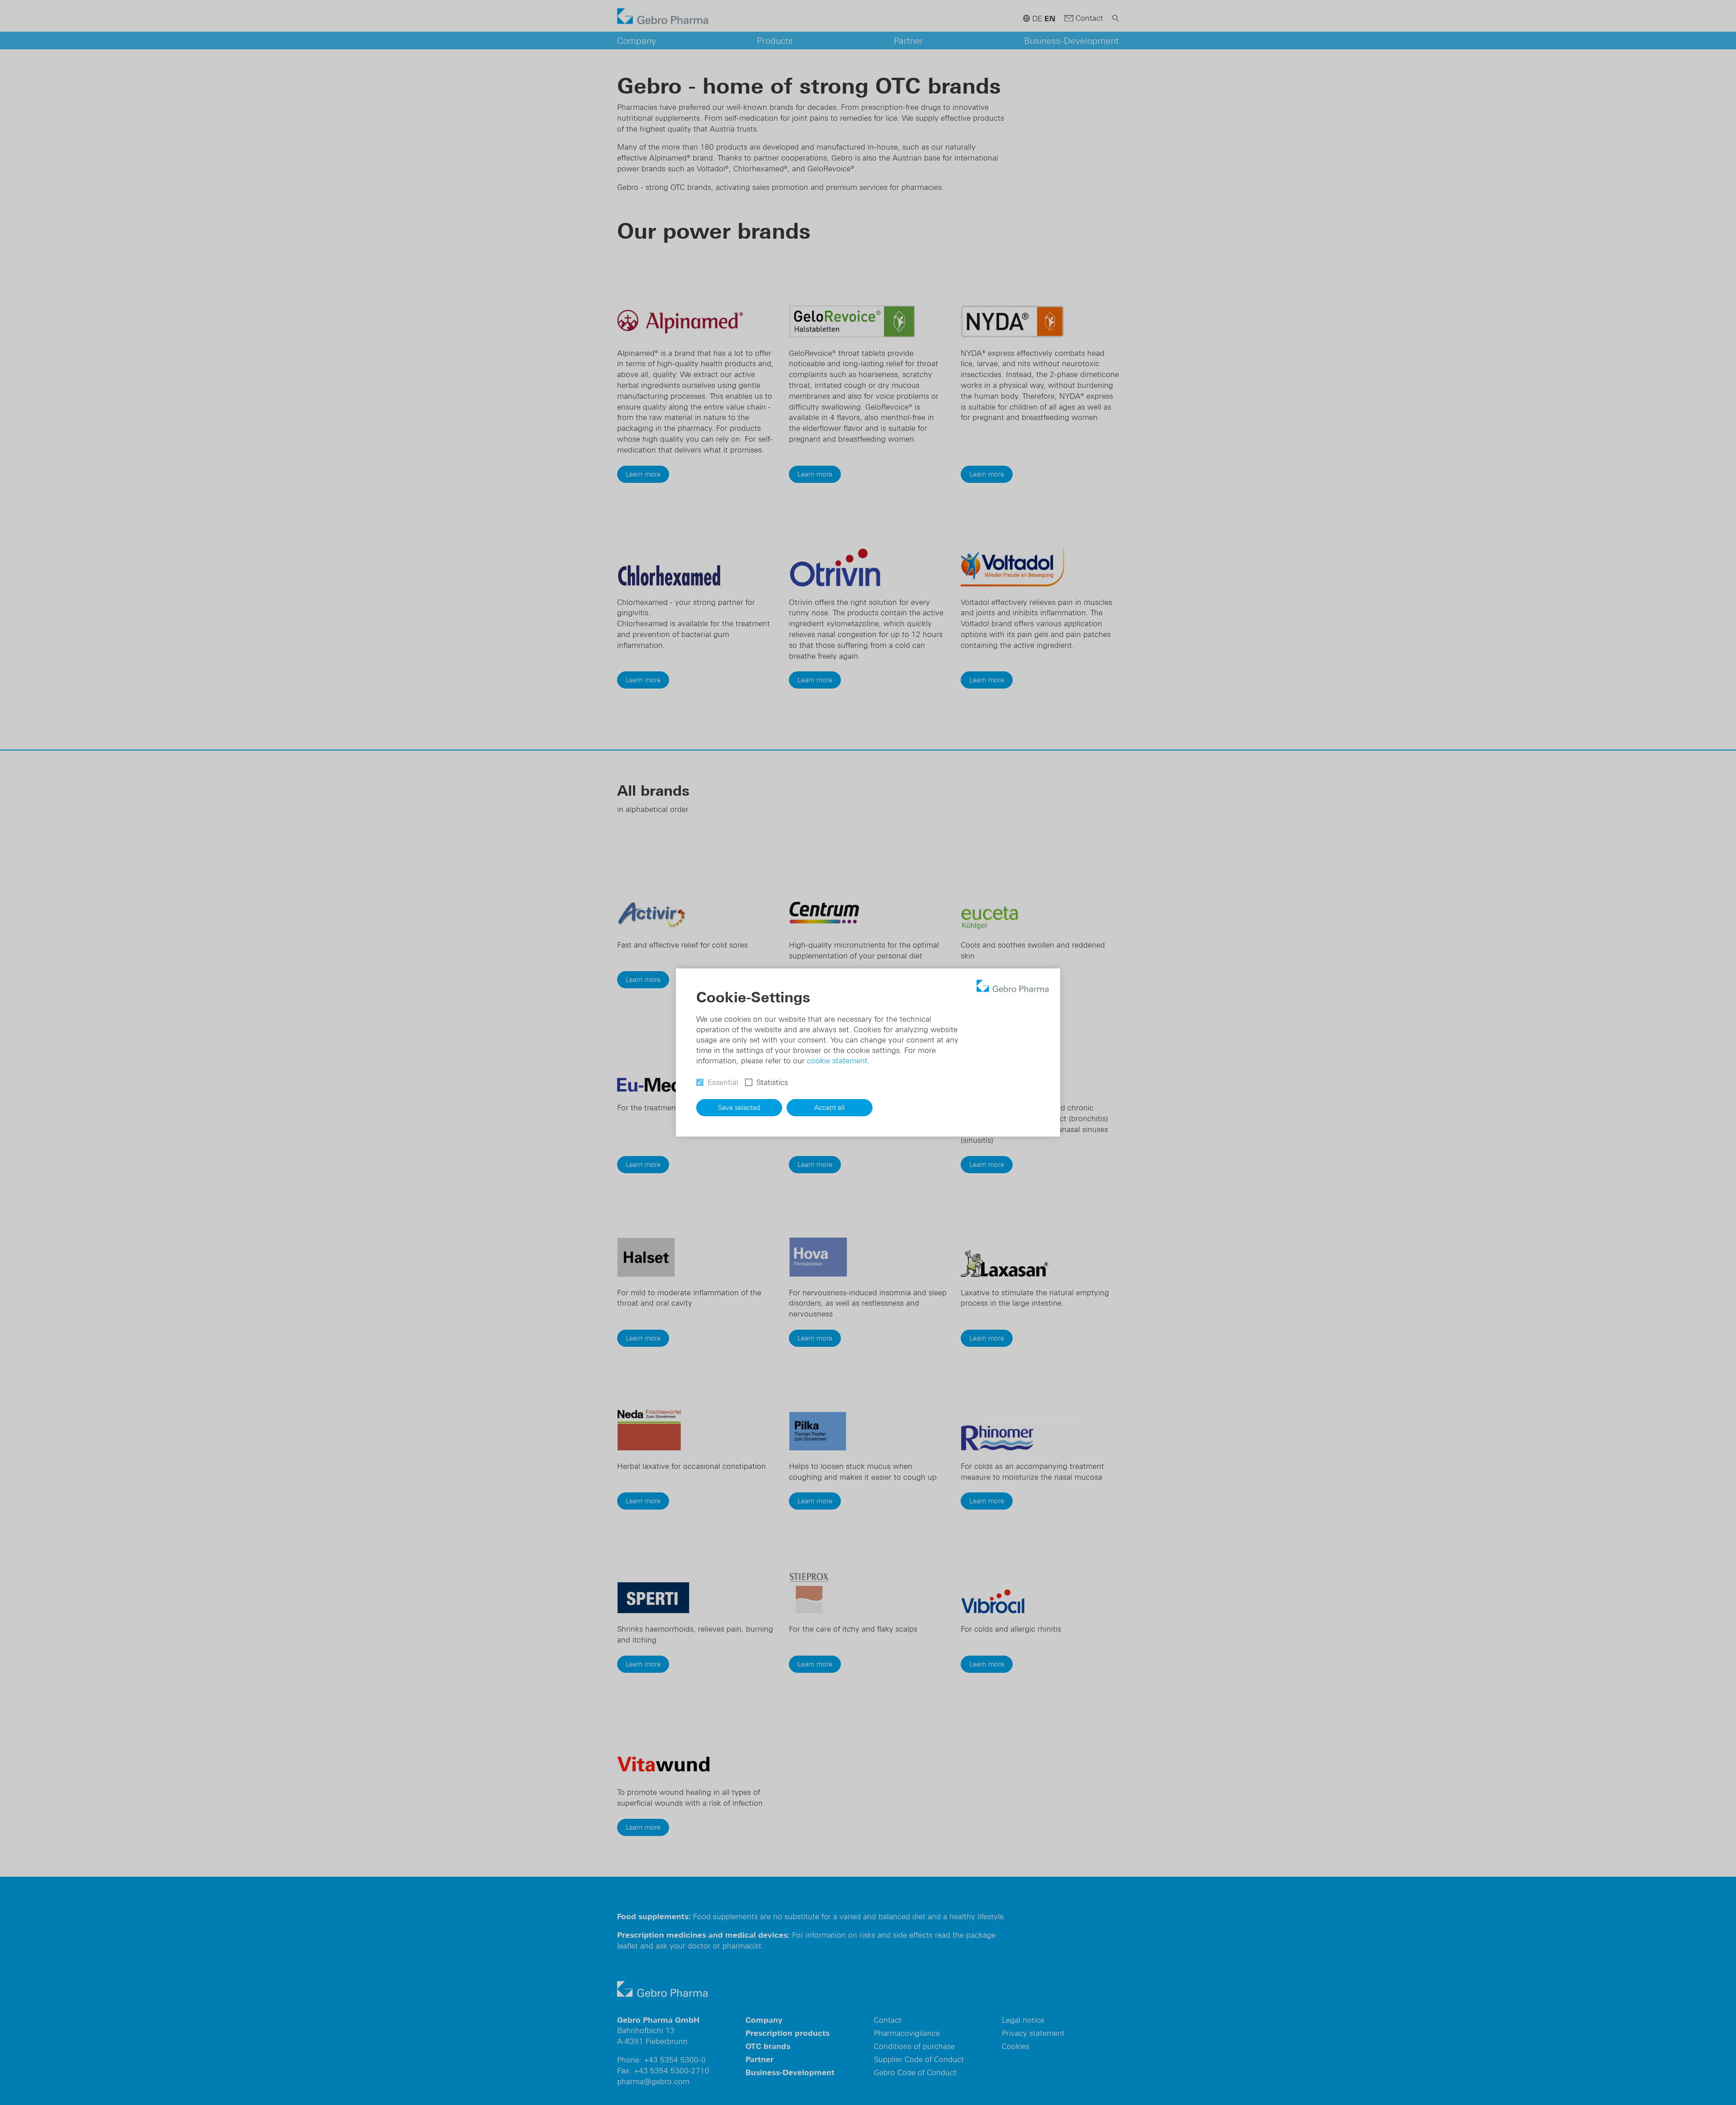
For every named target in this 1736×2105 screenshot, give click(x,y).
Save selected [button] (739, 1107)
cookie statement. (838, 1061)
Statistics (772, 1082)
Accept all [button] (830, 1107)
